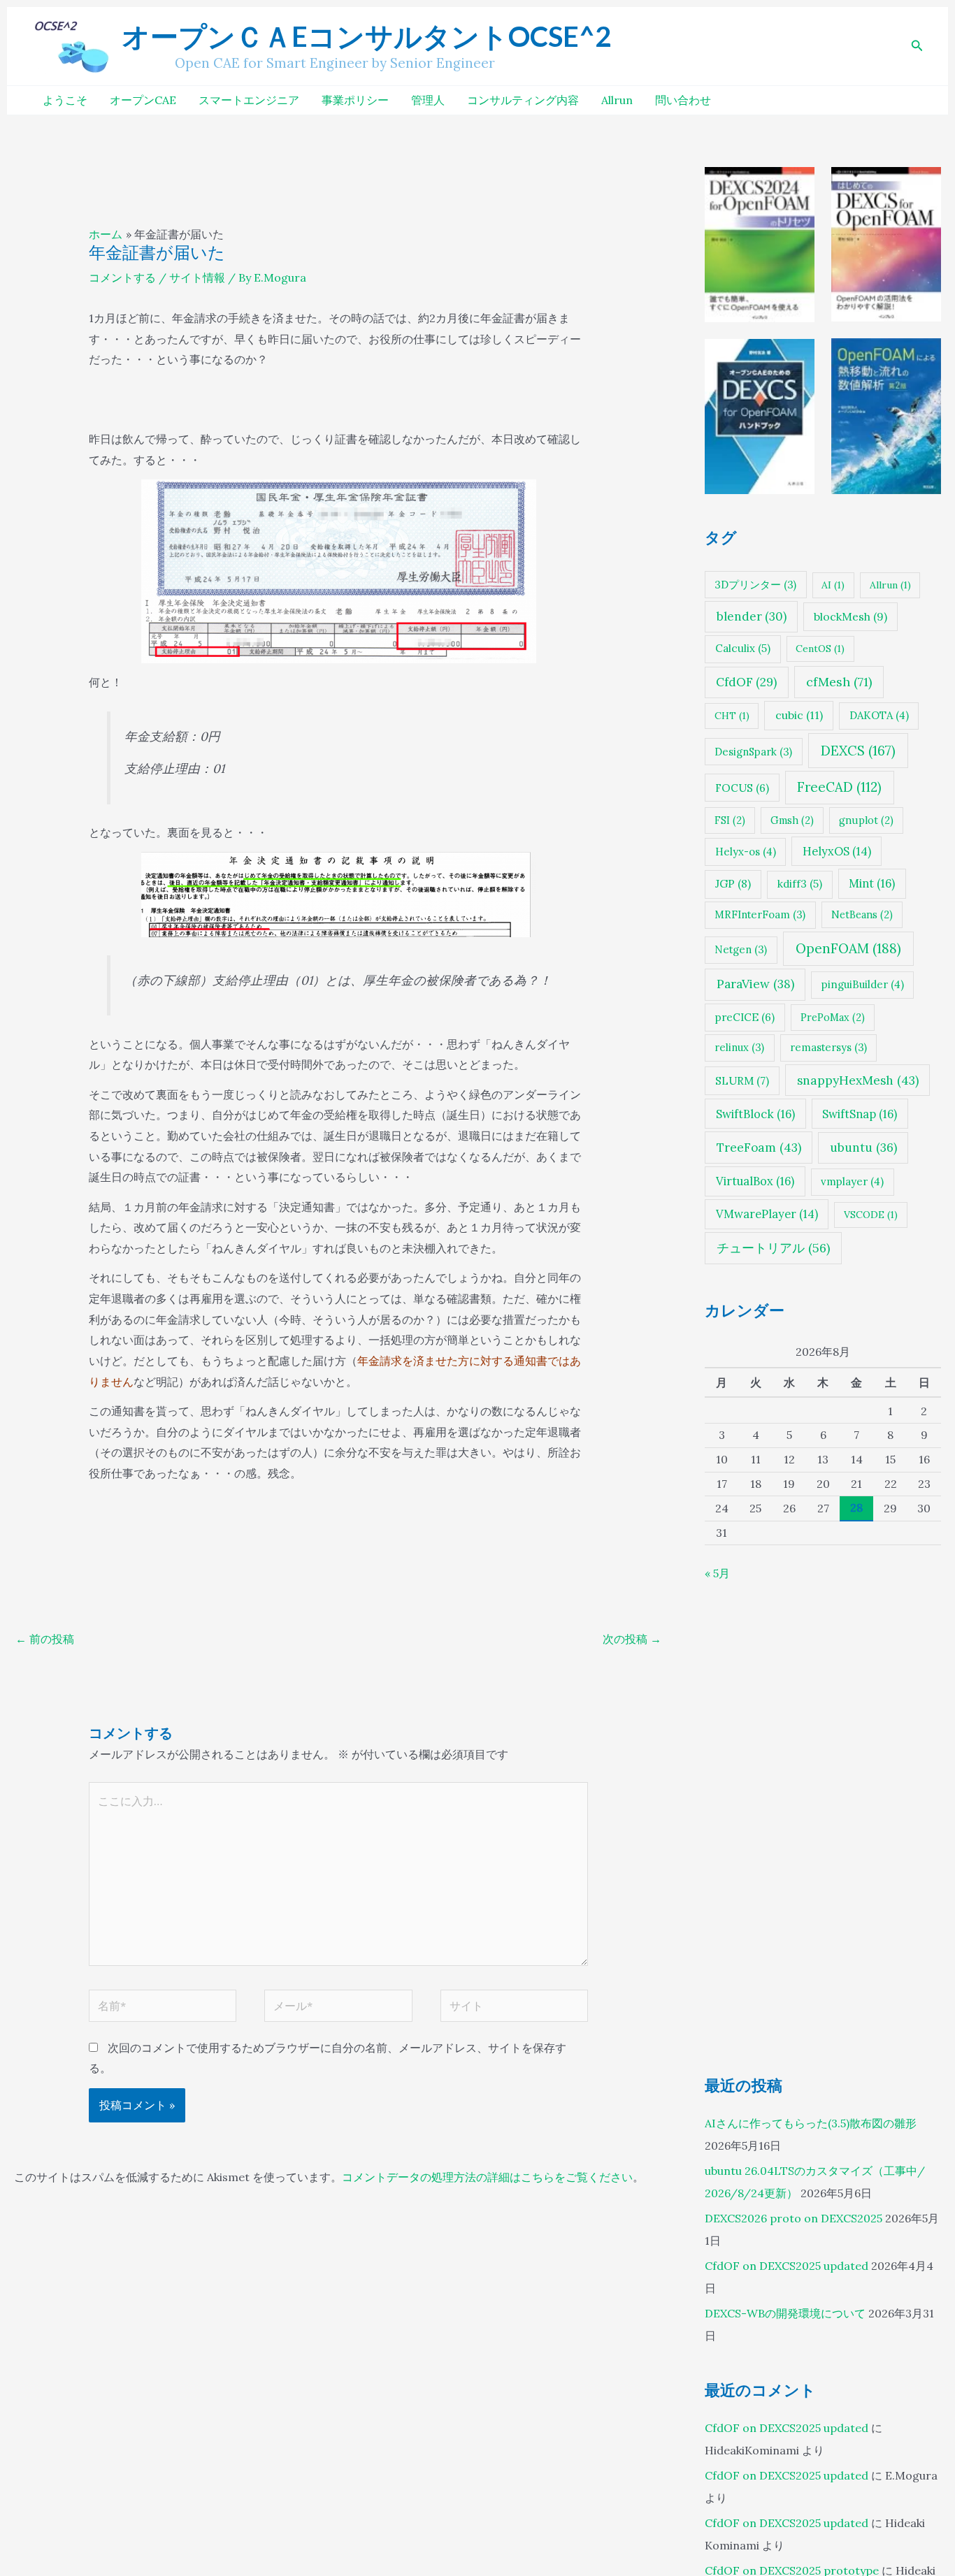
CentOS (820, 649)
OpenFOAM (848, 948)
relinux (739, 1047)
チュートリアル (773, 1247)
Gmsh (792, 819)
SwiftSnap (860, 1113)
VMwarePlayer (767, 1214)
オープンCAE (143, 100)
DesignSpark (753, 751)
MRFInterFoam (760, 914)
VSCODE (871, 1215)
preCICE (745, 1017)
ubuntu (863, 1148)
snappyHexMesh (858, 1080)
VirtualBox (755, 1181)
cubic (799, 715)
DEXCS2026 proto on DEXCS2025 (794, 2218)
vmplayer (852, 1181)
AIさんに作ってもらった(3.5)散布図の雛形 (811, 2123)
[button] (917, 46)
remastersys (828, 1047)
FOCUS (742, 787)
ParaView (755, 984)
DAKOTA (879, 715)
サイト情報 (197, 277)
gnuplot (866, 819)
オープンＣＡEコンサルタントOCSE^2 (366, 36)
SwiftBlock (755, 1113)
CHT (732, 716)
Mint (872, 883)
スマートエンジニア (249, 100)
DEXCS (858, 750)
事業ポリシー (355, 100)
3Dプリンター (755, 584)
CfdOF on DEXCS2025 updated (787, 2266)
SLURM (742, 1080)
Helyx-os (746, 851)
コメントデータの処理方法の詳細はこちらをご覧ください (487, 2177)
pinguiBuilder (863, 984)
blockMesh (850, 616)
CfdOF (746, 681)
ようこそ (65, 100)
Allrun (617, 100)
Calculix (743, 648)
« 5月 (717, 1573)
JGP (733, 883)
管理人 (428, 100)
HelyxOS (837, 851)
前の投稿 (45, 1639)
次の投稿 (632, 1639)
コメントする (122, 277)
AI (833, 584)
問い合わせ (683, 100)
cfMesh (839, 681)
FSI (730, 819)
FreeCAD (839, 786)
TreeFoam (759, 1148)
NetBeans (862, 914)
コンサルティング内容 (523, 100)
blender (752, 616)
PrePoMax (833, 1017)
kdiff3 (800, 884)
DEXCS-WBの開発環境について (785, 2313)
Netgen (741, 949)
